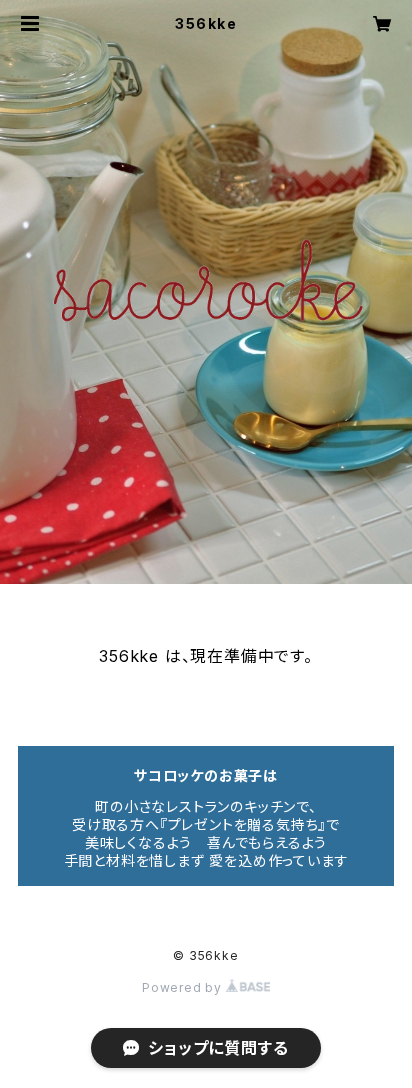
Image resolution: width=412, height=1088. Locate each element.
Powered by (184, 987)
